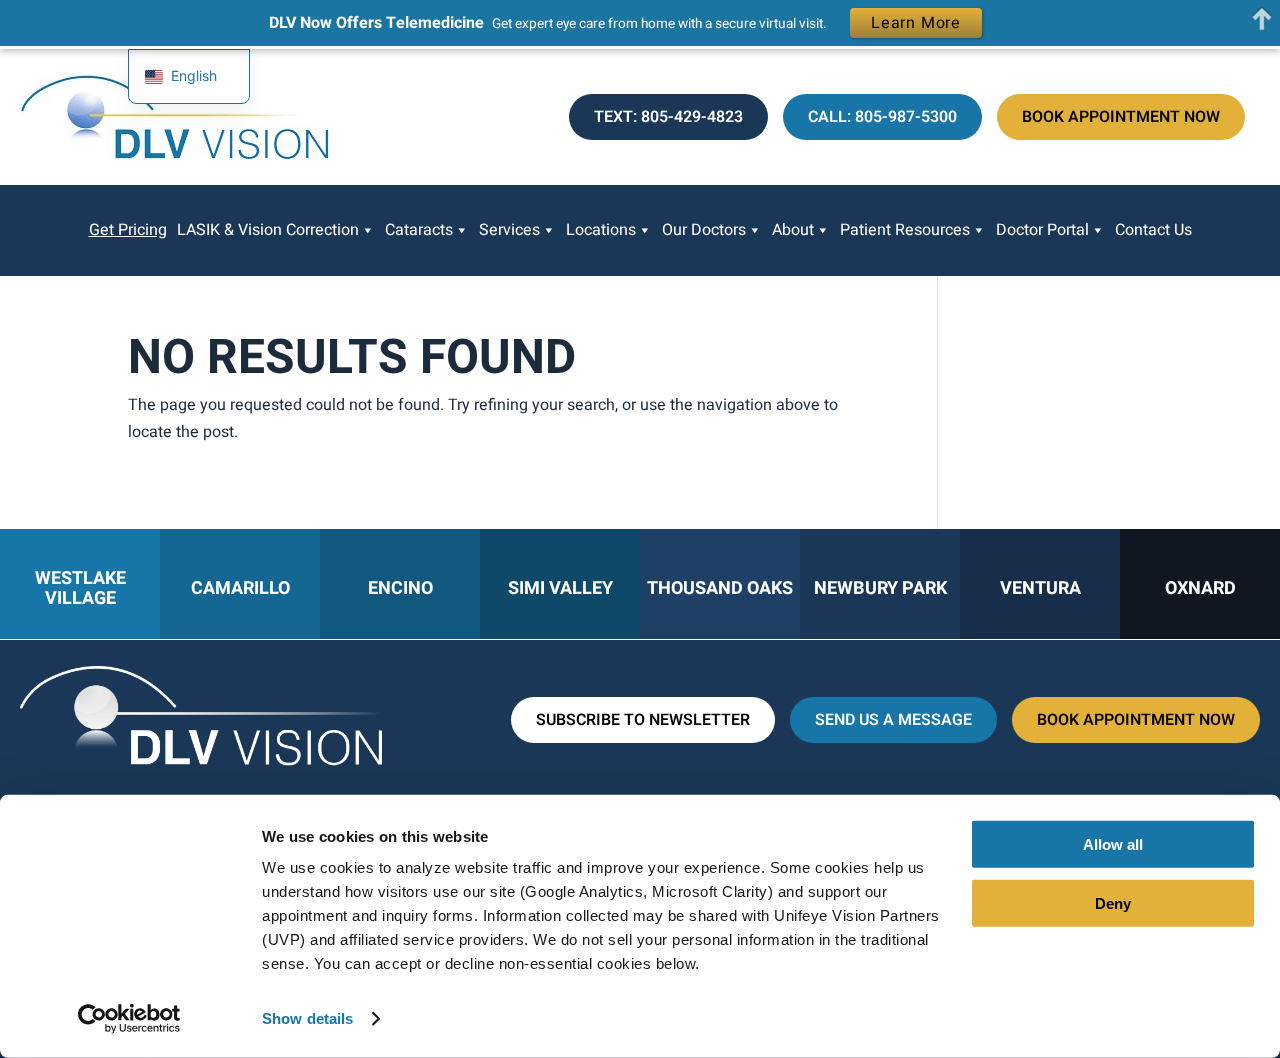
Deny (1113, 902)
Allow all (1113, 844)
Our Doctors (704, 230)
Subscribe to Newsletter (643, 720)
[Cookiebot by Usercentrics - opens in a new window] (129, 1019)
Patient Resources (905, 230)
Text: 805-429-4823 (668, 117)
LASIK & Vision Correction (268, 230)
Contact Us (1153, 230)
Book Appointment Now (1121, 117)
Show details (307, 1018)
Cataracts (419, 230)
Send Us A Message (893, 720)
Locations (601, 230)
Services (509, 230)
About (793, 230)
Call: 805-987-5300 (882, 117)
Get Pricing (128, 230)
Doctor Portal (1042, 230)
